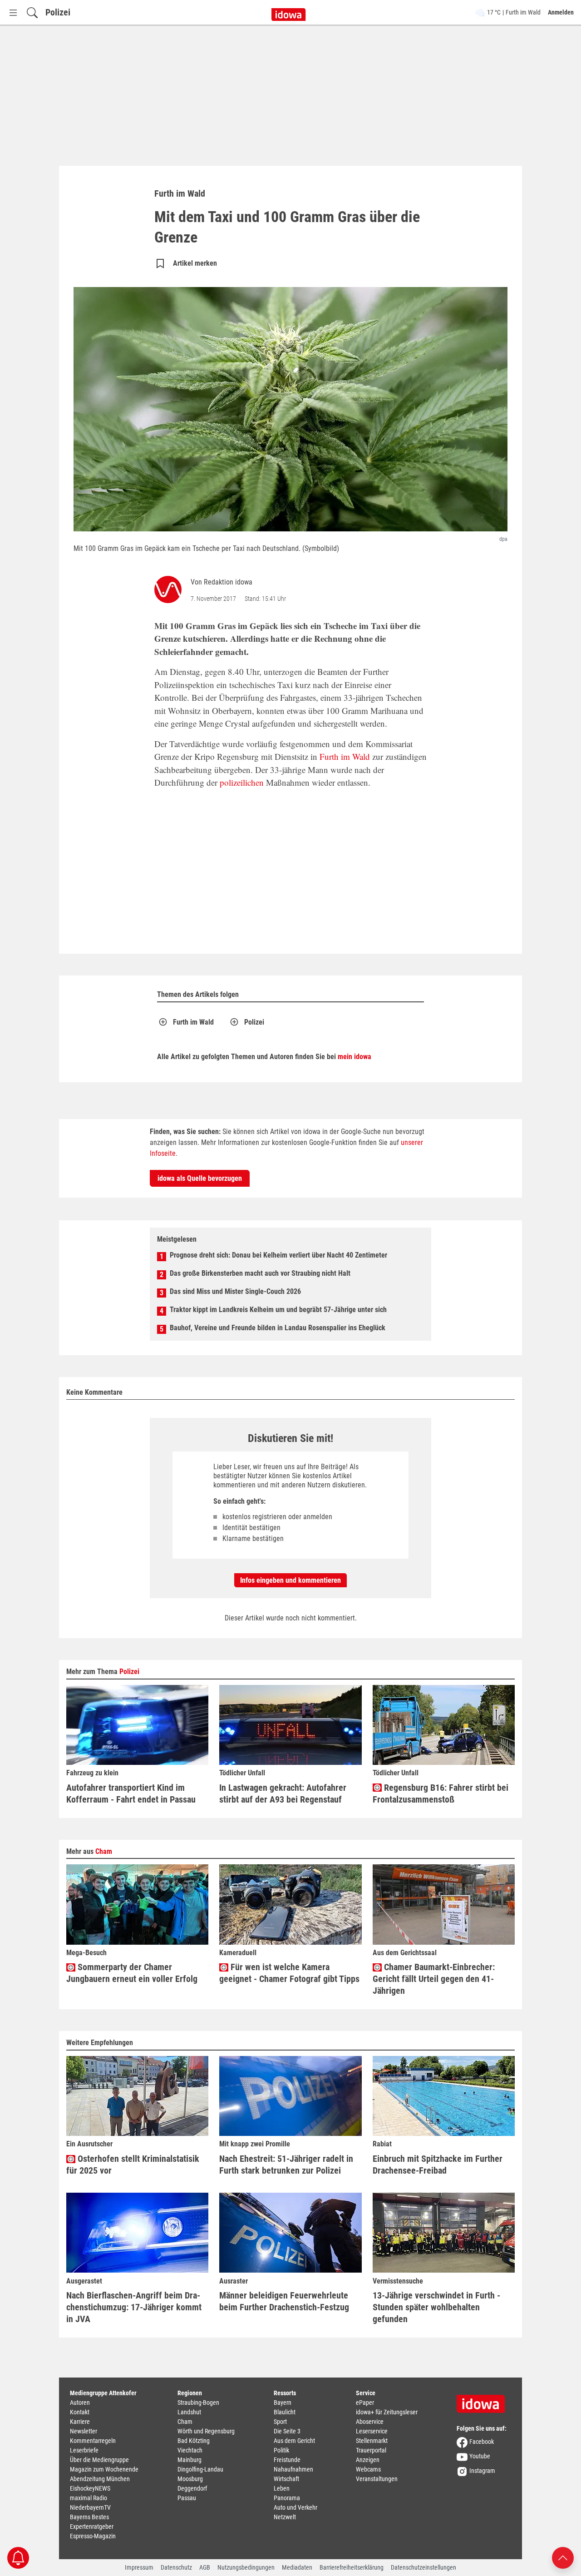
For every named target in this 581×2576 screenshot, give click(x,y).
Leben (282, 2488)
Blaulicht (285, 2412)
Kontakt (80, 2412)
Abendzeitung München (100, 2479)
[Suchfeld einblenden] (32, 12)
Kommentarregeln (93, 2441)
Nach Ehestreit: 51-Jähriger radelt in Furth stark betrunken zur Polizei (286, 2165)
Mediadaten (297, 2567)
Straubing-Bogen (198, 2403)
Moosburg (190, 2479)
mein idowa (355, 1057)
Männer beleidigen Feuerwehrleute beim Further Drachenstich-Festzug (284, 2301)
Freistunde (287, 2460)
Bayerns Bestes (89, 2517)
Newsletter (84, 2431)
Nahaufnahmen (293, 2469)
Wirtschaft (286, 2479)
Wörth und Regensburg (206, 2431)
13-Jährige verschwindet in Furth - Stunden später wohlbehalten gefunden (436, 2307)
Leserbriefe (84, 2450)
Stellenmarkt (372, 2441)
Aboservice (370, 2422)
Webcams (368, 2469)
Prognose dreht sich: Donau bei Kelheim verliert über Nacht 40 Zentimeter (278, 1255)
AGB (205, 2567)
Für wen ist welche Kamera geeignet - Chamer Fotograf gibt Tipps (289, 1973)
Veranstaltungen (377, 2479)
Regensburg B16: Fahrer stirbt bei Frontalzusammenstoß (441, 1793)
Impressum (139, 2567)
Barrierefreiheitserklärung (352, 2567)
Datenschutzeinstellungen (423, 2567)
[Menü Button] (13, 12)
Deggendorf (192, 2488)
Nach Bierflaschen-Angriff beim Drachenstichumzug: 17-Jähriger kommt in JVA (134, 2307)
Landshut (189, 2412)
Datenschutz (176, 2567)
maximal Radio (89, 2498)
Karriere (80, 2422)
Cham (104, 1851)
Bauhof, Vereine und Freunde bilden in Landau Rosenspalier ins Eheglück (278, 1328)
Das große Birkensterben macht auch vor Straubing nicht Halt (260, 1273)
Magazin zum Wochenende (104, 2469)
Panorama (287, 2498)
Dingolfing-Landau (200, 2469)
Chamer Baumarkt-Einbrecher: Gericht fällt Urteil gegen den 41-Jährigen (434, 1979)
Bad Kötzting (194, 2441)
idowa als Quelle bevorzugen (200, 1178)
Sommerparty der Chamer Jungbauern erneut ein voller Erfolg (132, 1973)
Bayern (283, 2403)
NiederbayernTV (90, 2507)
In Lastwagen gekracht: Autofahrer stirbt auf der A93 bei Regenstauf (283, 1793)
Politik (281, 2450)
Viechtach (190, 2450)
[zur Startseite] (484, 2401)
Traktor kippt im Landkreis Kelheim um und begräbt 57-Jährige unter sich (278, 1310)
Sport (280, 2422)
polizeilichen (242, 782)
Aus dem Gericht (294, 2441)
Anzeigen (368, 2460)
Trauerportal (371, 2450)
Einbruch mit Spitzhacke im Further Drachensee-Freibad (438, 2165)
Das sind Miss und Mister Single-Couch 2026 (235, 1291)
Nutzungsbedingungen (246, 2567)
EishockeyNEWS (90, 2488)
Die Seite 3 (287, 2431)
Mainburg (190, 2460)
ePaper (365, 2403)
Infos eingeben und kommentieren (290, 1580)
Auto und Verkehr (295, 2507)
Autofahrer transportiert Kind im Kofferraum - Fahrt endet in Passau (131, 1793)
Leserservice (372, 2431)
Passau (187, 2498)
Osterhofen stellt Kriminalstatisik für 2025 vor (133, 2165)
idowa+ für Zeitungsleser (387, 2412)
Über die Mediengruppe (99, 2460)
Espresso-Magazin (93, 2536)
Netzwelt (285, 2517)
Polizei (58, 12)
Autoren (80, 2403)
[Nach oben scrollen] (563, 2557)
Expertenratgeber (92, 2526)
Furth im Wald (345, 756)
